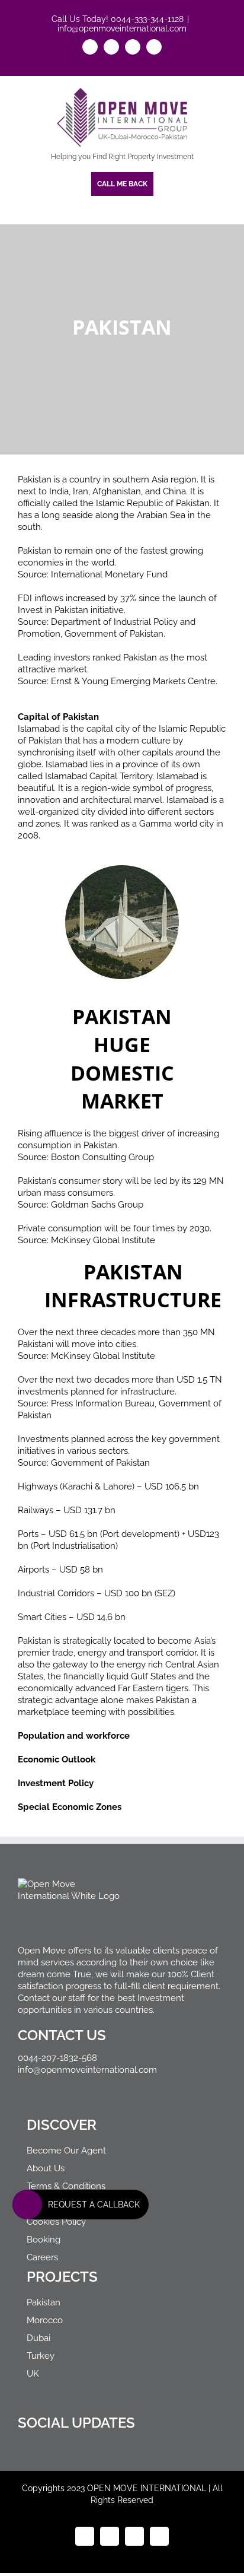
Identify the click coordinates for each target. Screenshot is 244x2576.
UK (33, 2374)
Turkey (41, 2356)
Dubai (38, 2338)
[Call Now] (27, 2205)
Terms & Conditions (66, 2186)
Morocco (45, 2320)
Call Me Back (122, 184)
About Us (46, 2168)
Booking (44, 2240)
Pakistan (44, 2302)
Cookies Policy (56, 2222)
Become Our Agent (66, 2151)
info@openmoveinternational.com (122, 28)
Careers (42, 2257)
